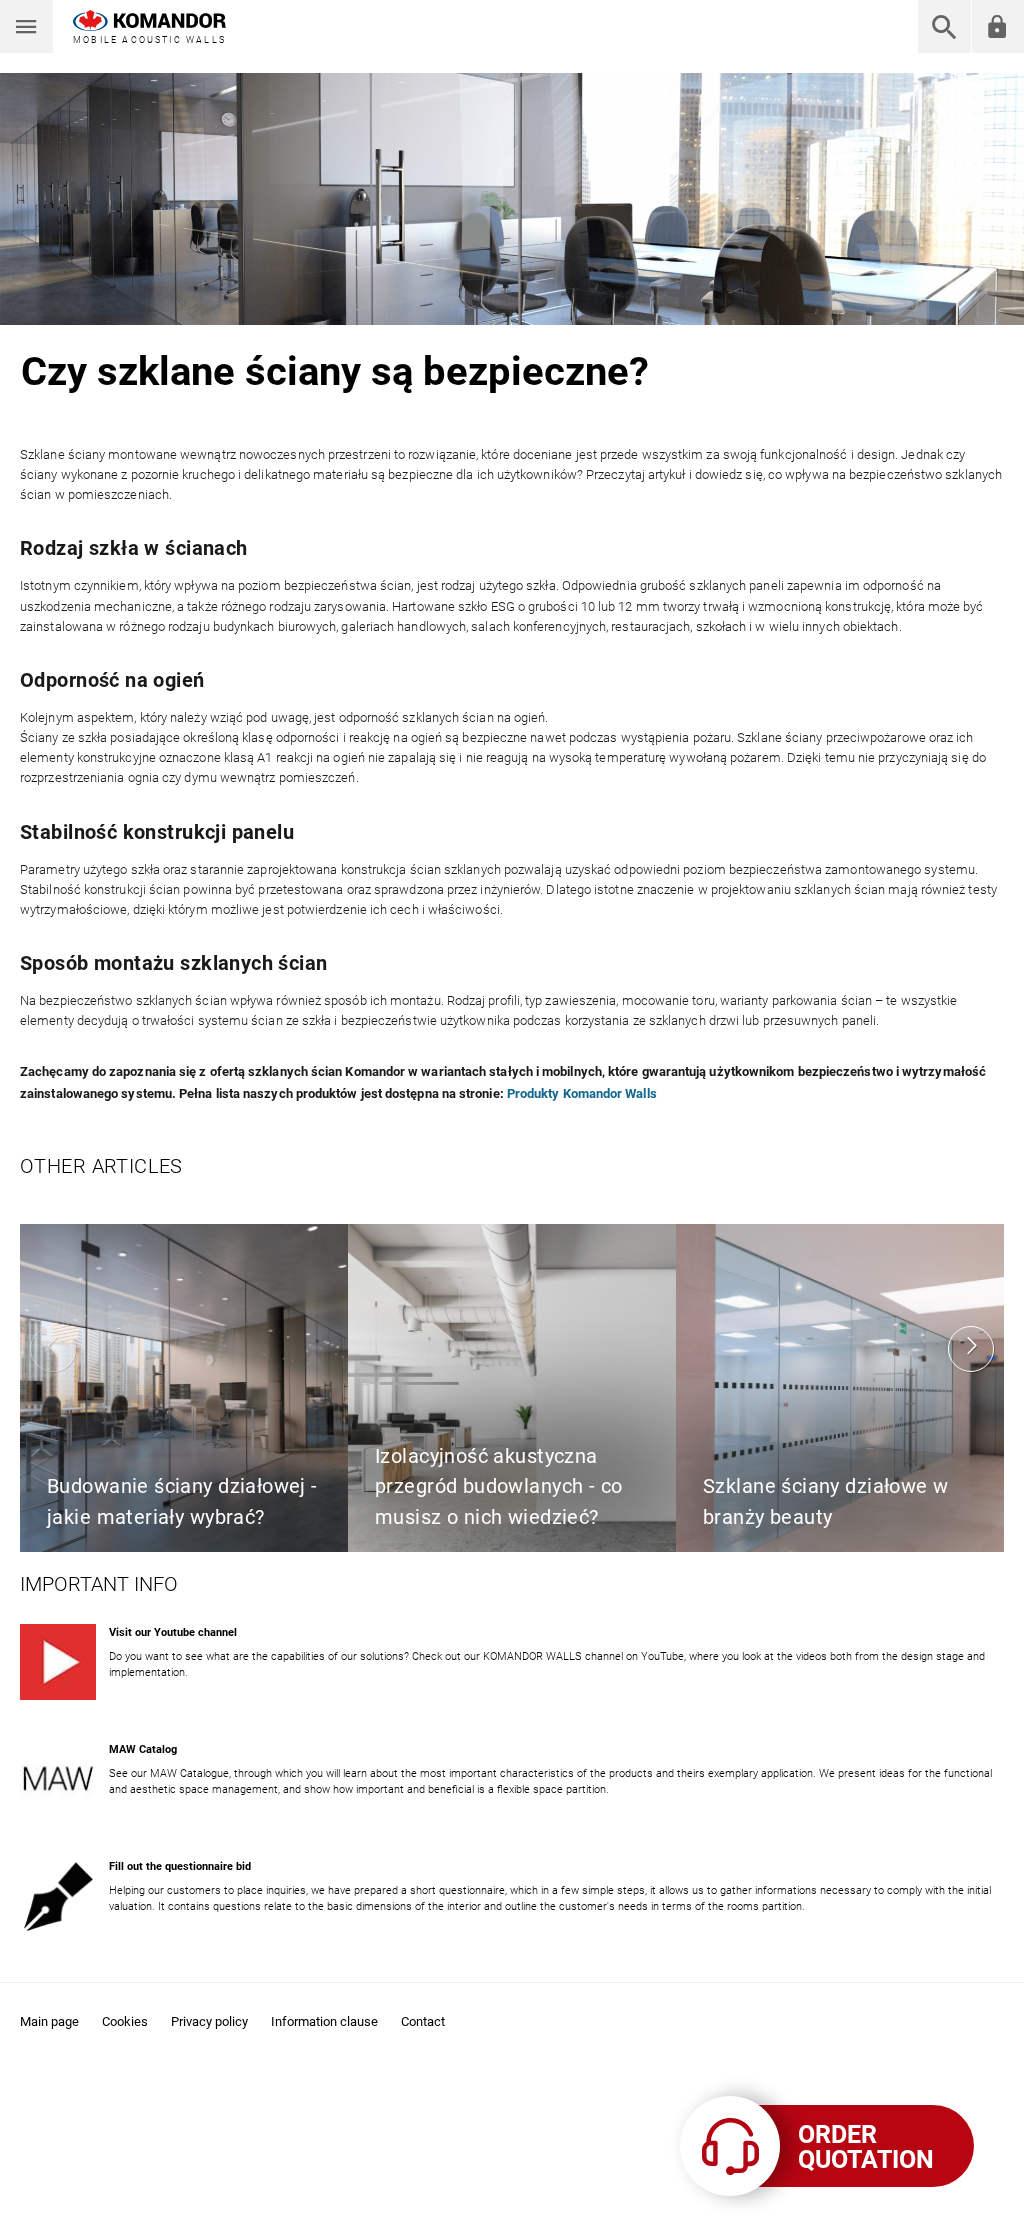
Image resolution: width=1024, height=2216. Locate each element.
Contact (423, 2021)
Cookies (125, 2021)
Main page (49, 2021)
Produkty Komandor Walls (582, 1093)
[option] (184, 1388)
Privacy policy (209, 2021)
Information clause (324, 2021)
